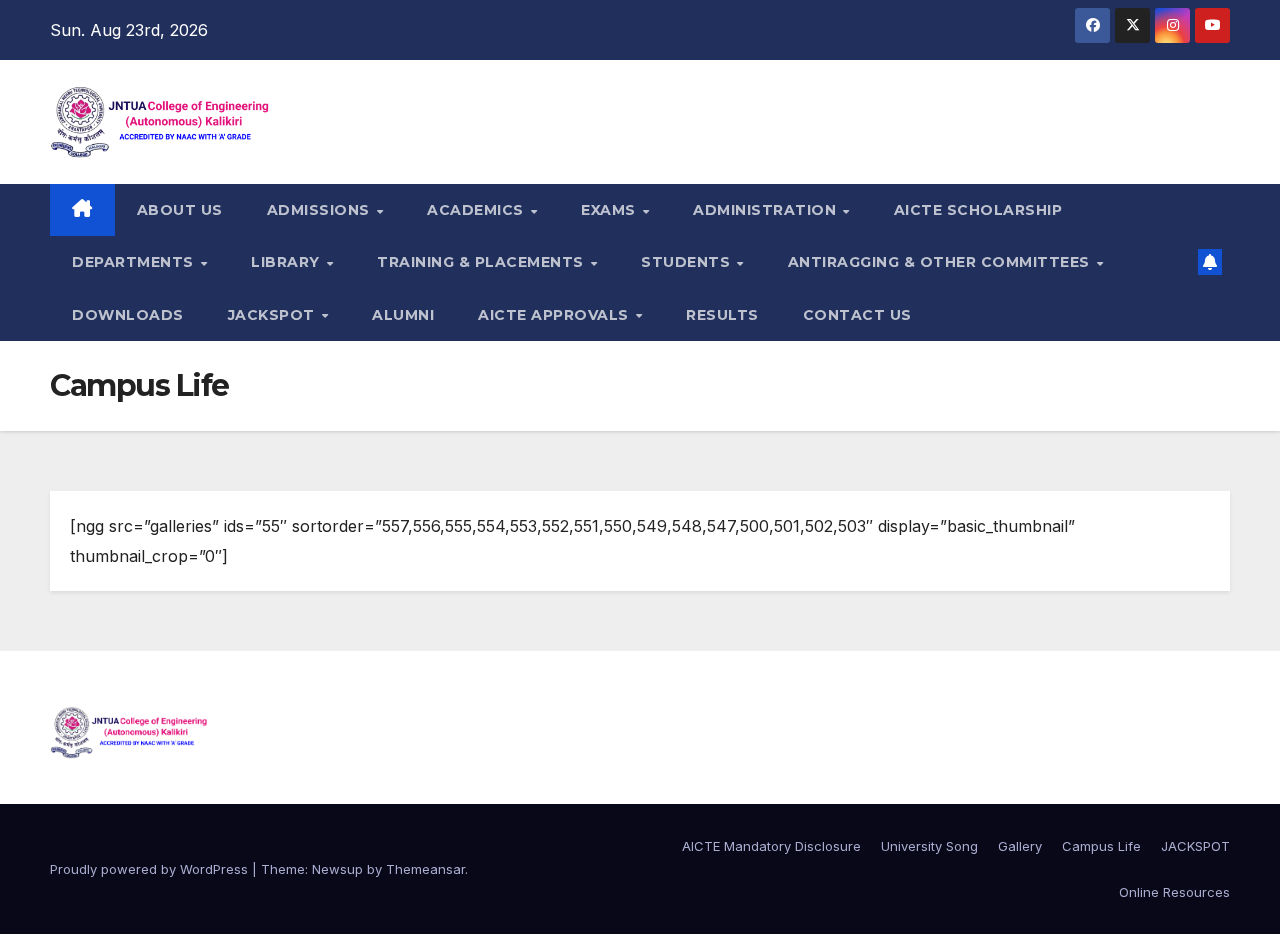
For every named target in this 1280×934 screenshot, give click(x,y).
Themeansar (425, 869)
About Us (180, 210)
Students (688, 262)
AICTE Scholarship (978, 210)
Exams (610, 210)
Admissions (321, 210)
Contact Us (857, 315)
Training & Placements (482, 262)
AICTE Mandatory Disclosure (771, 846)
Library (287, 262)
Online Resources (1174, 892)
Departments (135, 262)
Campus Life (1101, 846)
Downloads (128, 315)
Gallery (1020, 846)
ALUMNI (403, 315)
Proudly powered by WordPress (151, 869)
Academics (477, 210)
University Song (929, 846)
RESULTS (722, 315)
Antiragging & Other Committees (941, 262)
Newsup (337, 869)
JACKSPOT (274, 315)
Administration (767, 210)
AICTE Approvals (555, 315)
